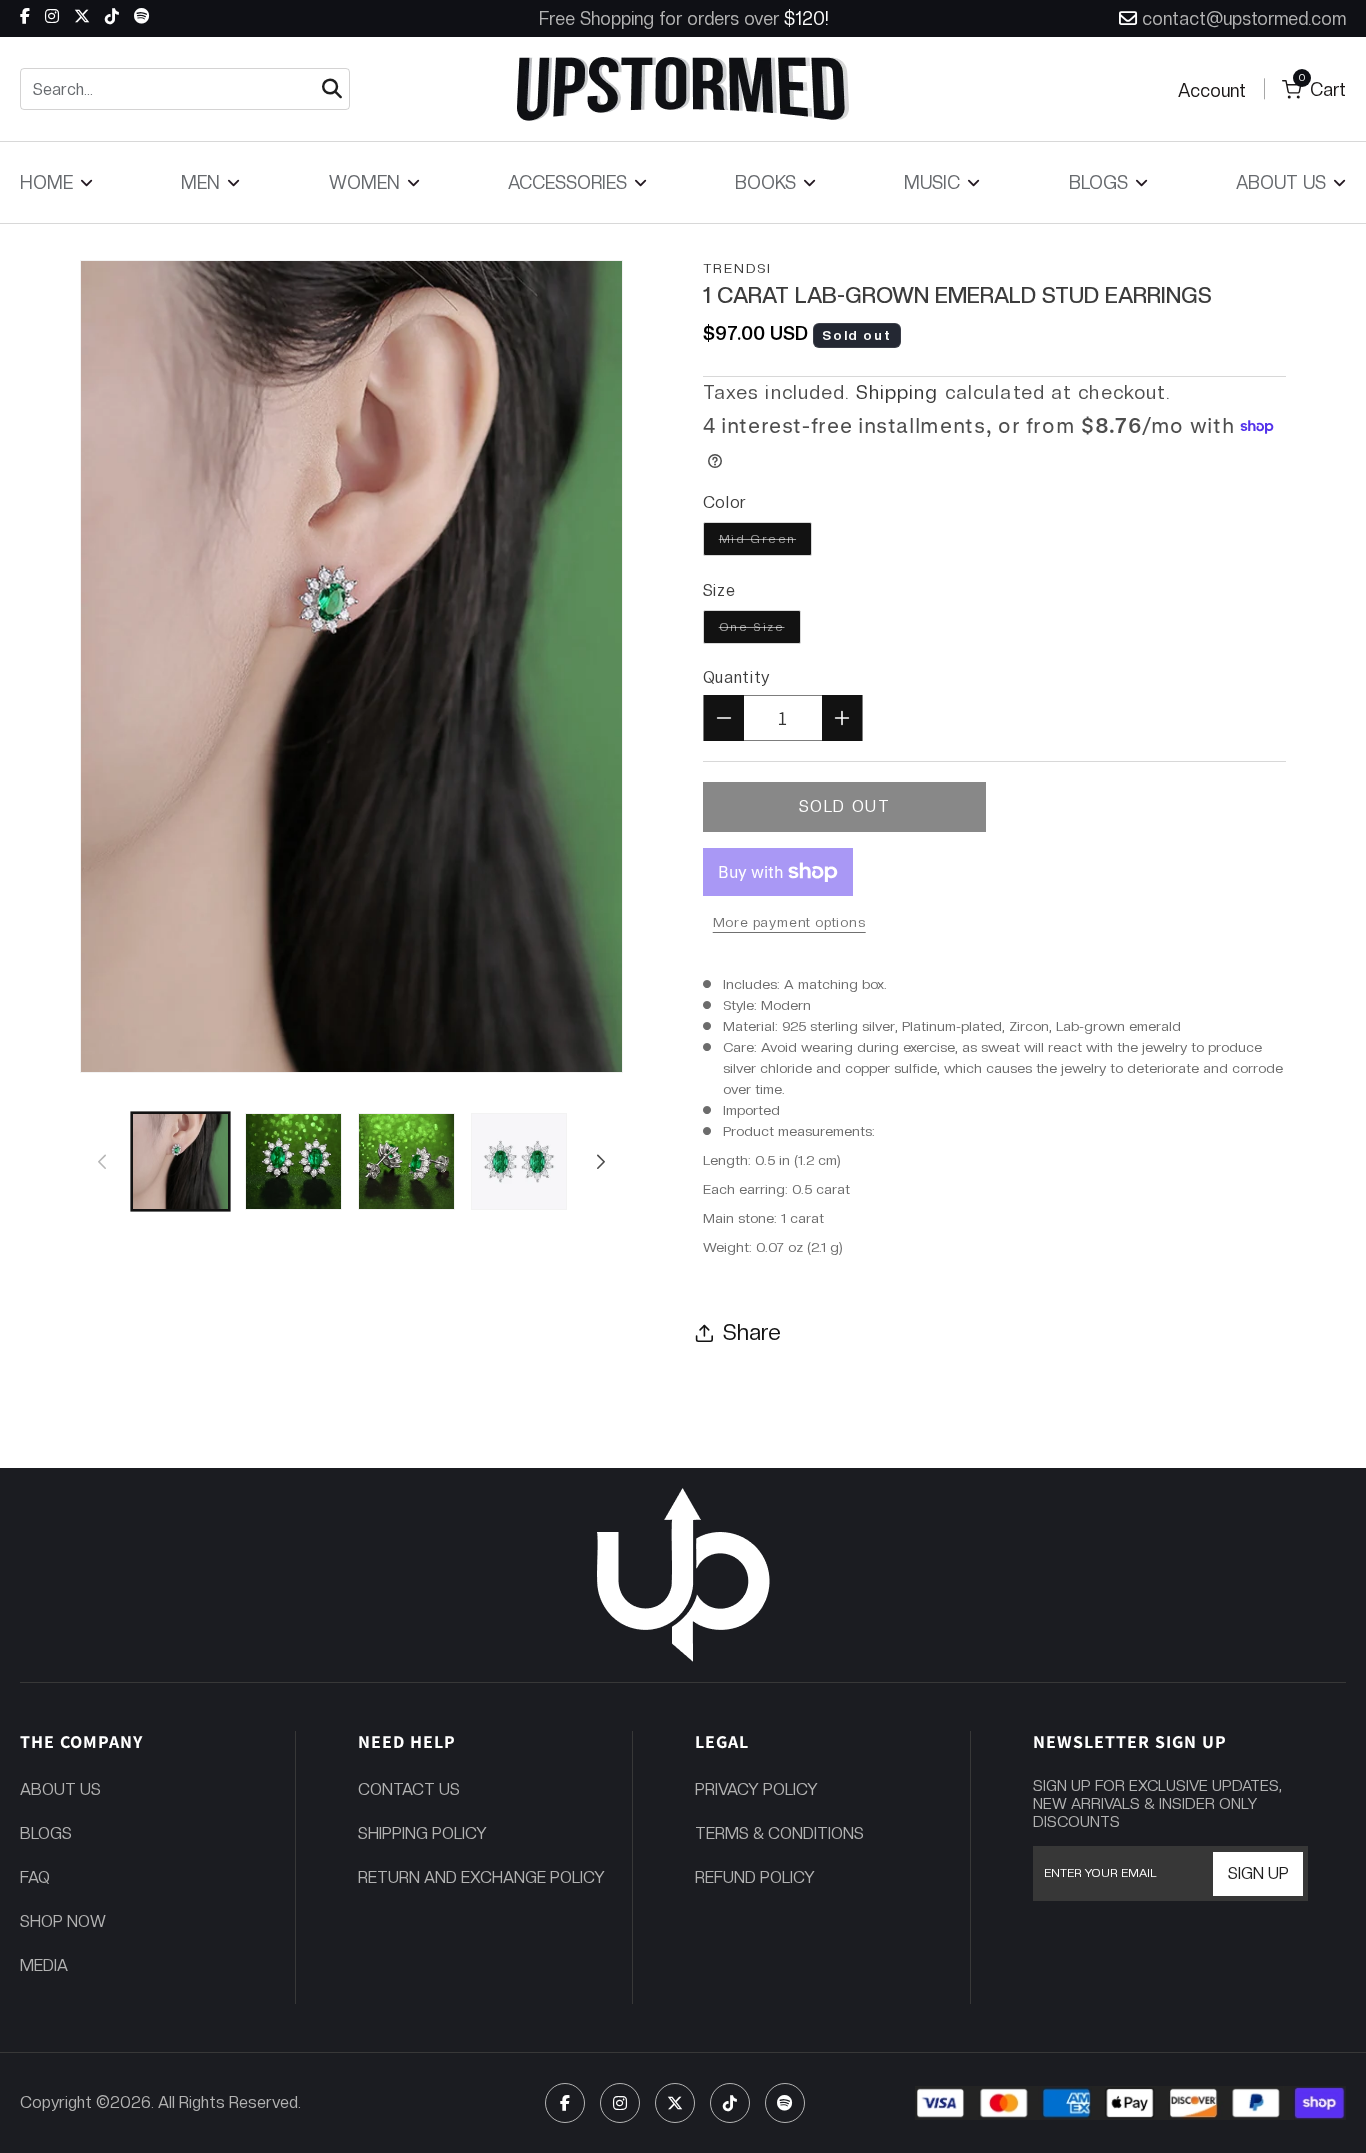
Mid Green (765, 538)
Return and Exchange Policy (481, 1877)
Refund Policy (755, 1877)
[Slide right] (601, 1161)
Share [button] (752, 1332)
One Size (760, 626)
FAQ (35, 1877)
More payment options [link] (789, 922)
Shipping (897, 392)
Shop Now (63, 1921)
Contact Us (409, 1789)
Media (44, 1965)
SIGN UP (1258, 1873)
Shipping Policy (422, 1833)
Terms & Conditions (779, 1833)
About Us (60, 1789)
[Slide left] (102, 1161)
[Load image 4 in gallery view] (519, 1161)
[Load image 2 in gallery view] (293, 1161)
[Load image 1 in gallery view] (180, 1161)
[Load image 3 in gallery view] (406, 1161)
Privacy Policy (756, 1789)
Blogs (46, 1833)
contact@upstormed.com (1244, 18)
